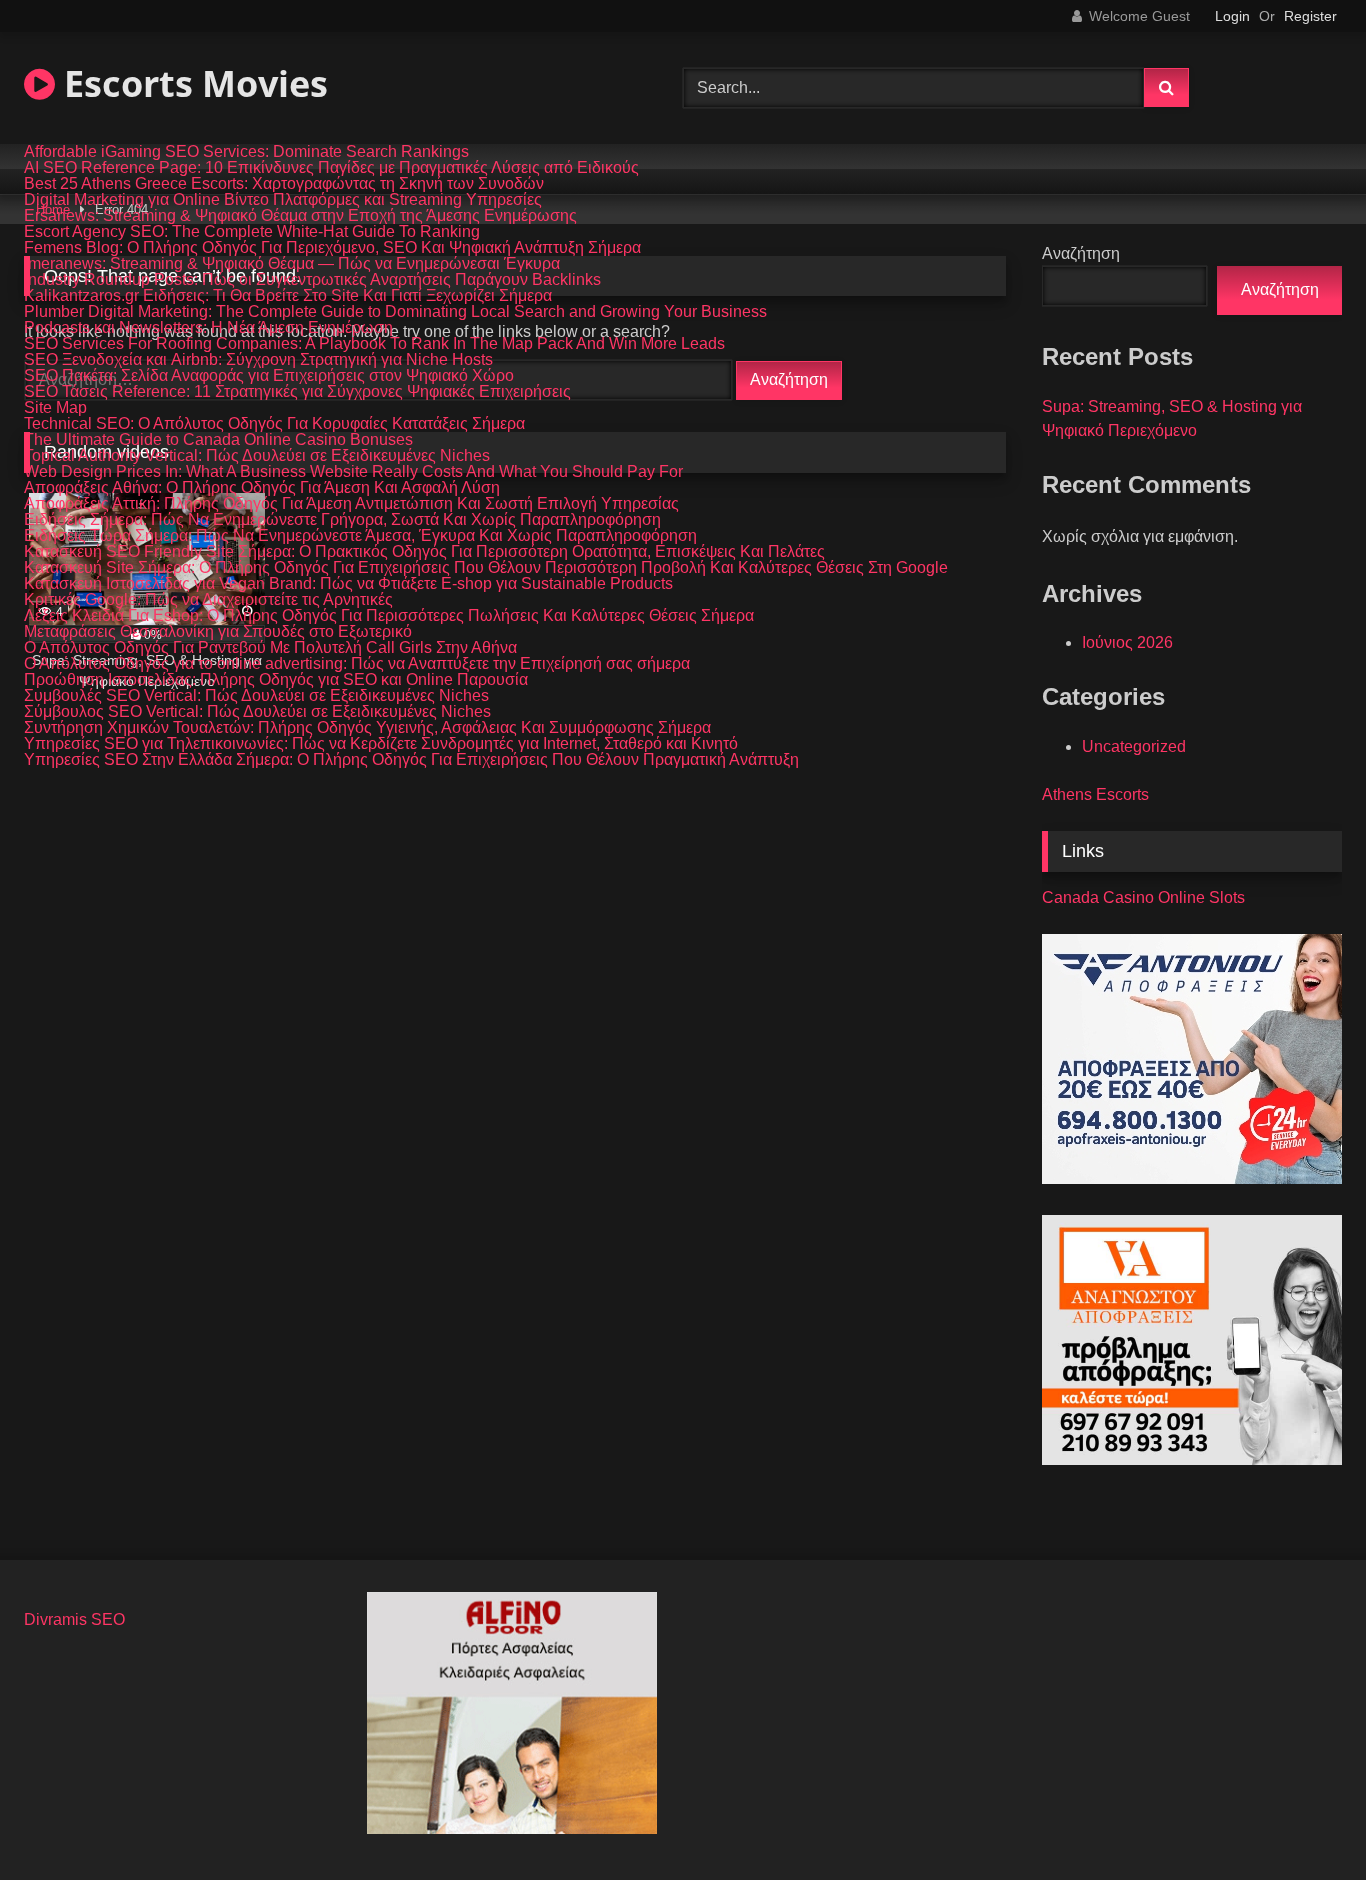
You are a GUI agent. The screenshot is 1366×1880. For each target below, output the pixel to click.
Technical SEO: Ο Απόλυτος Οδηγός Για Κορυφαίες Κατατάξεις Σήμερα (274, 424)
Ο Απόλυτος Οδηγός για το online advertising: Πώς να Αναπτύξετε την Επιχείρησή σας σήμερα (357, 664)
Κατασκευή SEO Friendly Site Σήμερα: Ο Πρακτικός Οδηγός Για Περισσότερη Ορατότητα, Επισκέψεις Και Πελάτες (424, 552)
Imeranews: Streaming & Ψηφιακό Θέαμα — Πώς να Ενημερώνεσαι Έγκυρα (292, 264)
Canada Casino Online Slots (1143, 897)
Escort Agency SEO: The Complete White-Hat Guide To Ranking (252, 232)
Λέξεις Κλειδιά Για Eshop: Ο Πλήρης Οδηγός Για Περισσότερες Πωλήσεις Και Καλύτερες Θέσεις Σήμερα (389, 616)
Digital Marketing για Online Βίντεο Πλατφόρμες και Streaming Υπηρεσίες (283, 200)
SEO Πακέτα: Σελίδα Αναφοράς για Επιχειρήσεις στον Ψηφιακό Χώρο (269, 376)
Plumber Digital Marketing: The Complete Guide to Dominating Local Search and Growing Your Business (395, 312)
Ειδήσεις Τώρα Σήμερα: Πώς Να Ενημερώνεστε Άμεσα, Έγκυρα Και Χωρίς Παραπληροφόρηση (360, 536)
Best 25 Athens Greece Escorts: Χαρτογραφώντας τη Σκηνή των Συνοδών (284, 184)
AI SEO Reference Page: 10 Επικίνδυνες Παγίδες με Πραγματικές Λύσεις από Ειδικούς (331, 168)
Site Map (55, 408)
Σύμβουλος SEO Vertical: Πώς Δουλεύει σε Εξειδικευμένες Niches (257, 712)
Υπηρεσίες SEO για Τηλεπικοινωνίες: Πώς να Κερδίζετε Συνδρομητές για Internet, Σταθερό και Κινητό (381, 744)
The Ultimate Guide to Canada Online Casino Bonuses (218, 440)
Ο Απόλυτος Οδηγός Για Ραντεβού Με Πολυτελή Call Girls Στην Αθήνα (270, 648)
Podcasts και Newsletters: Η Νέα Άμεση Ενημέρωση (208, 328)
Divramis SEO (74, 1619)
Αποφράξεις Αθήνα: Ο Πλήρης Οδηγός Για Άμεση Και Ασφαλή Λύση (262, 488)
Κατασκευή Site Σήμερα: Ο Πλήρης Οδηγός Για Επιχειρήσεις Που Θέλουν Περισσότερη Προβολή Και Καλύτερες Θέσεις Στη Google (486, 568)
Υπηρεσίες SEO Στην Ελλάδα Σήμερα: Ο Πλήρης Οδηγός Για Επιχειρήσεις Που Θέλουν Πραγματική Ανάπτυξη (411, 760)
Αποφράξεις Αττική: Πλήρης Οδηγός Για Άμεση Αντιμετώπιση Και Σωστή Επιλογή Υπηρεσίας (351, 504)
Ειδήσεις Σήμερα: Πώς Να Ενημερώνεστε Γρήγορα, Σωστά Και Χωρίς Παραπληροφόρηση (342, 520)
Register (1310, 16)
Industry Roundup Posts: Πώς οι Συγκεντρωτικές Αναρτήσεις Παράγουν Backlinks (312, 280)
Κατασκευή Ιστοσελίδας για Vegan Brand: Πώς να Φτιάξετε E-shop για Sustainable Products (348, 584)
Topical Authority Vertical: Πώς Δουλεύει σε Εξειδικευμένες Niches (257, 456)
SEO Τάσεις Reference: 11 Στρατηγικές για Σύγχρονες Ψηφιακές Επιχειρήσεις (297, 392)
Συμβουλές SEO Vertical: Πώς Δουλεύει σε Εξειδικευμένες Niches (256, 696)
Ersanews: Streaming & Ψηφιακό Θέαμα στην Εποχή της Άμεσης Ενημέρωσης (300, 216)
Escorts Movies (191, 83)
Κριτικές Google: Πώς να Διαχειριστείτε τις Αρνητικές (208, 600)
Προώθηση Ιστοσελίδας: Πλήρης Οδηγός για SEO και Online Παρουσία (276, 680)
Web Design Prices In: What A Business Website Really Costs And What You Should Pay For (353, 472)
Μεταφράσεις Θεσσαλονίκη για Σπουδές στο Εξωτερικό (218, 632)
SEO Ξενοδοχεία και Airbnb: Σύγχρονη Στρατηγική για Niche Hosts (258, 360)
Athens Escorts (1095, 794)
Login (1232, 16)
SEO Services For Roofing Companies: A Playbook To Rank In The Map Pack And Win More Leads (374, 344)
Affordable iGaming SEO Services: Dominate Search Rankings (246, 152)
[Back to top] (1304, 1820)
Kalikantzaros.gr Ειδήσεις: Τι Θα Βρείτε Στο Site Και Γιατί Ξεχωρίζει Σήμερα (288, 296)
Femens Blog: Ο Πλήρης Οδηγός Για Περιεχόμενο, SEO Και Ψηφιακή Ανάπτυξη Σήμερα (332, 248)
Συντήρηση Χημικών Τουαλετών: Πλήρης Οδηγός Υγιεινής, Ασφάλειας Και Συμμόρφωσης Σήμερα (367, 728)
